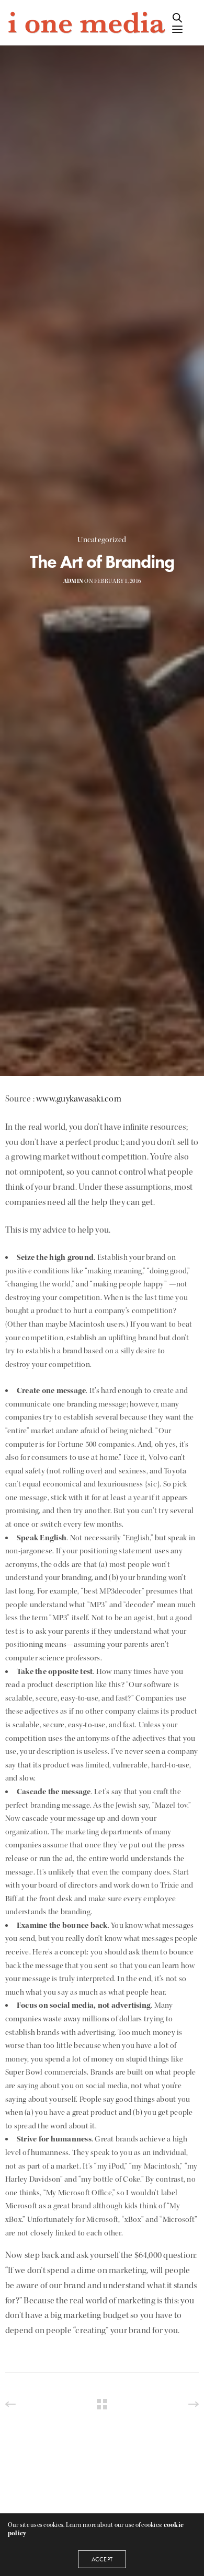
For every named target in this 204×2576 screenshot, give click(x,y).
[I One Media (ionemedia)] (86, 23)
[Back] (102, 2404)
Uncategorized (102, 540)
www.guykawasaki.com (79, 1099)
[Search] (177, 18)
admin (73, 581)
